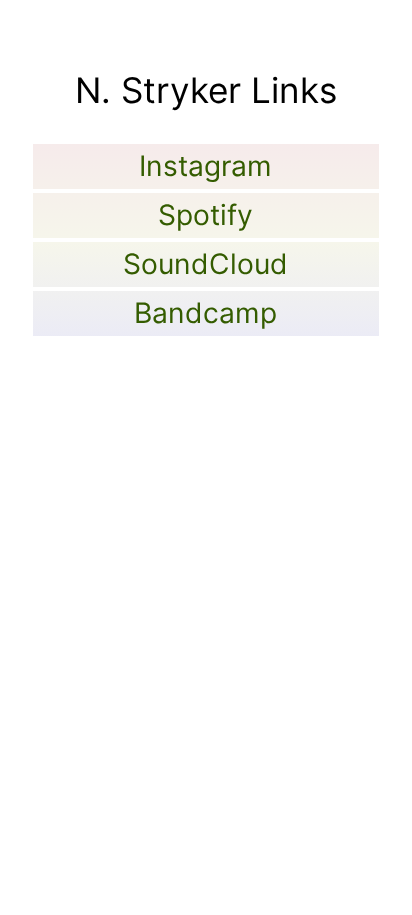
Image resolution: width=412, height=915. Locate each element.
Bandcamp (205, 313)
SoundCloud (205, 264)
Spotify (205, 215)
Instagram (205, 166)
